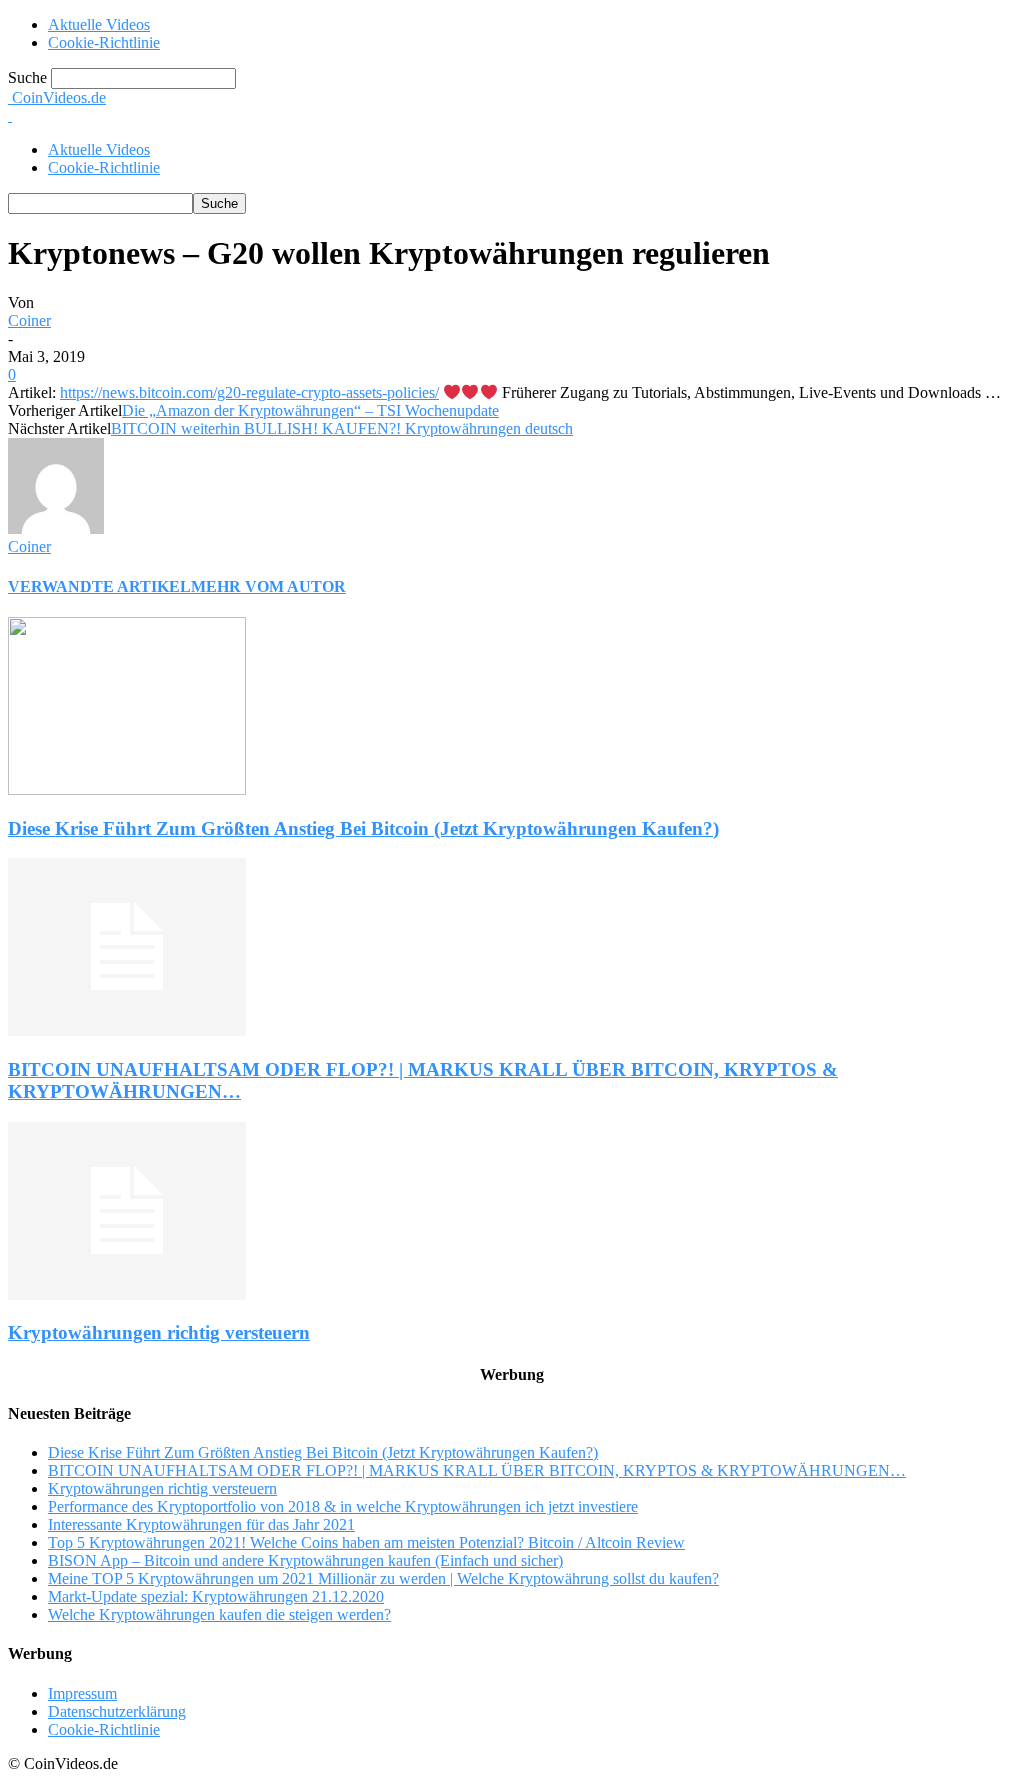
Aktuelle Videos (99, 24)
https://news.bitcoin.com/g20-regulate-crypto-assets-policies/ (249, 392)
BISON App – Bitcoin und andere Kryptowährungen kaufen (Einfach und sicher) (305, 1560)
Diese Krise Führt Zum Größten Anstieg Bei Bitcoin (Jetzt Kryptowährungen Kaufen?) (363, 828)
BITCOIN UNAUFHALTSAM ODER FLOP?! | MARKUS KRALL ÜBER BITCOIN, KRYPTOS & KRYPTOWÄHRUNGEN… (477, 1470)
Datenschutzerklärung (117, 1711)
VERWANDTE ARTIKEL (99, 586)
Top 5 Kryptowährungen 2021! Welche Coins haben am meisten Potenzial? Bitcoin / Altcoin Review (366, 1542)
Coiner (29, 320)
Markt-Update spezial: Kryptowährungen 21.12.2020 (216, 1596)
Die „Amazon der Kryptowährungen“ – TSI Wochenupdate (310, 410)
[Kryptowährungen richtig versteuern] (127, 1294)
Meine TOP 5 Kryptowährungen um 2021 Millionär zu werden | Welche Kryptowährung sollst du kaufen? (383, 1578)
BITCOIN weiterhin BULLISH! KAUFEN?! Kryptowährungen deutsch (342, 428)
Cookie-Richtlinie (104, 42)
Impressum (82, 1693)
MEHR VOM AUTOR (268, 586)
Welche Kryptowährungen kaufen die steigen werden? (219, 1614)
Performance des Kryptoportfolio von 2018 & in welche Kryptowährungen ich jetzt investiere (343, 1506)
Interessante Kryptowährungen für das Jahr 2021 (201, 1524)
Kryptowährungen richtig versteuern (159, 1332)
